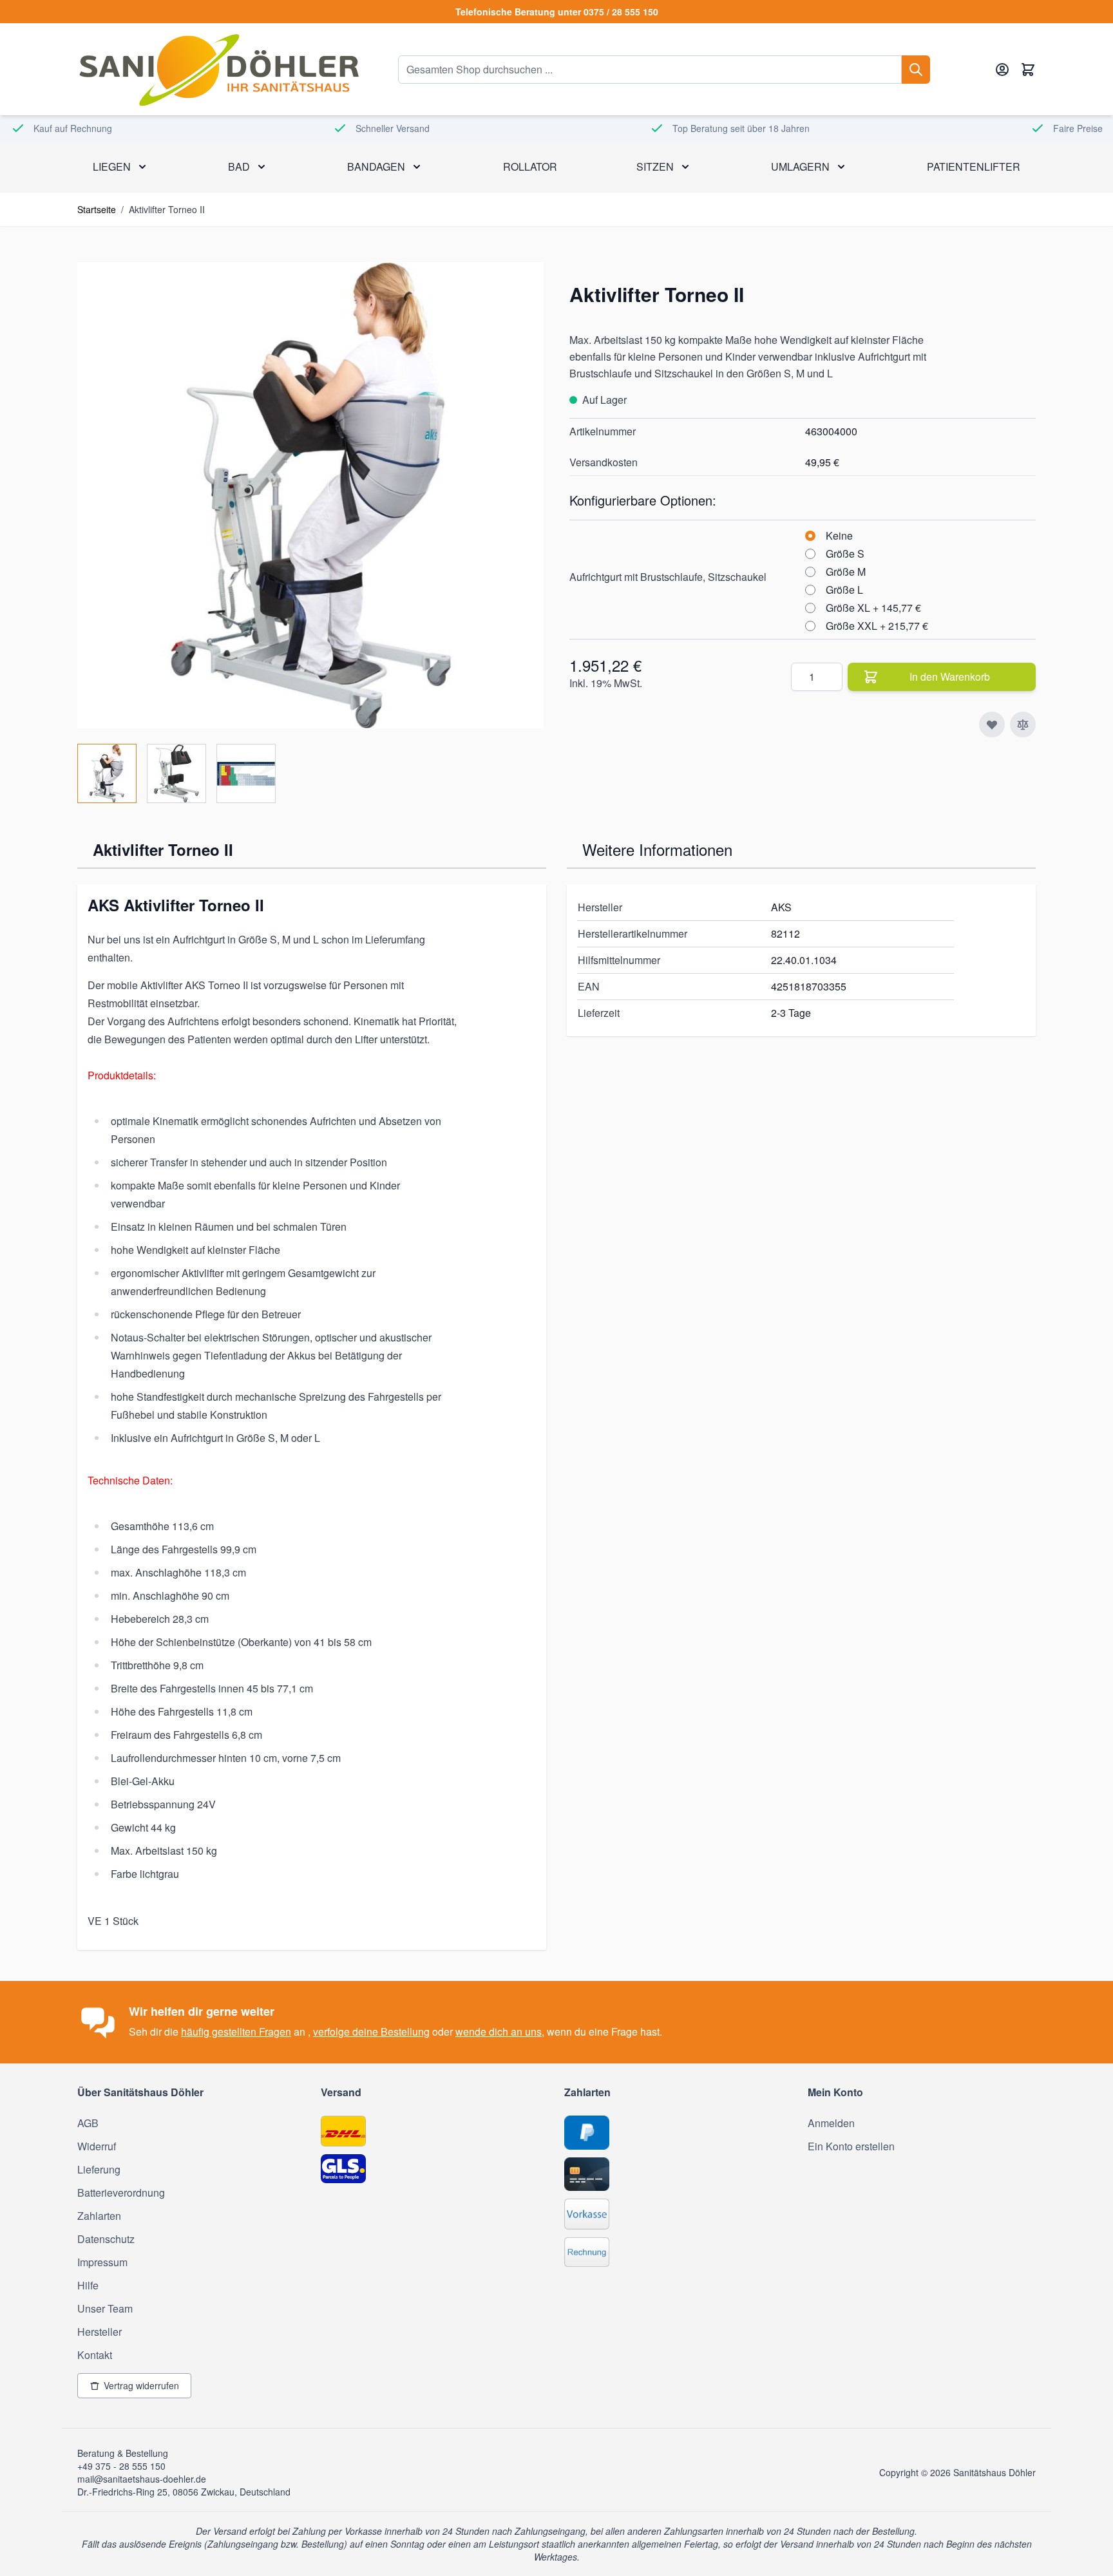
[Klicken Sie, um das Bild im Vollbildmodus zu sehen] (310, 495)
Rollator (530, 166)
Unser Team (105, 2308)
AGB (88, 2123)
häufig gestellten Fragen (236, 2031)
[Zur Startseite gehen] (218, 69)
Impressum (102, 2262)
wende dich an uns (499, 2031)
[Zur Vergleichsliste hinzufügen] (1023, 724)
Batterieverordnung (121, 2192)
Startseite (97, 209)
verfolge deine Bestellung (371, 2031)
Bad (239, 166)
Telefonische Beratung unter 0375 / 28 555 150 (557, 12)
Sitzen (655, 166)
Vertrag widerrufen (141, 2385)
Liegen (112, 166)
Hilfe (88, 2285)
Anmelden (831, 2123)
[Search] (916, 70)
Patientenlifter (974, 166)
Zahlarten (99, 2216)
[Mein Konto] (1002, 70)
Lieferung (99, 2169)
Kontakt (95, 2355)
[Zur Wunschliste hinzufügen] (992, 724)
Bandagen (376, 166)
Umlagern (800, 166)
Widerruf (97, 2146)
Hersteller (100, 2332)
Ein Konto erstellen (851, 2146)
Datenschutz (106, 2239)
